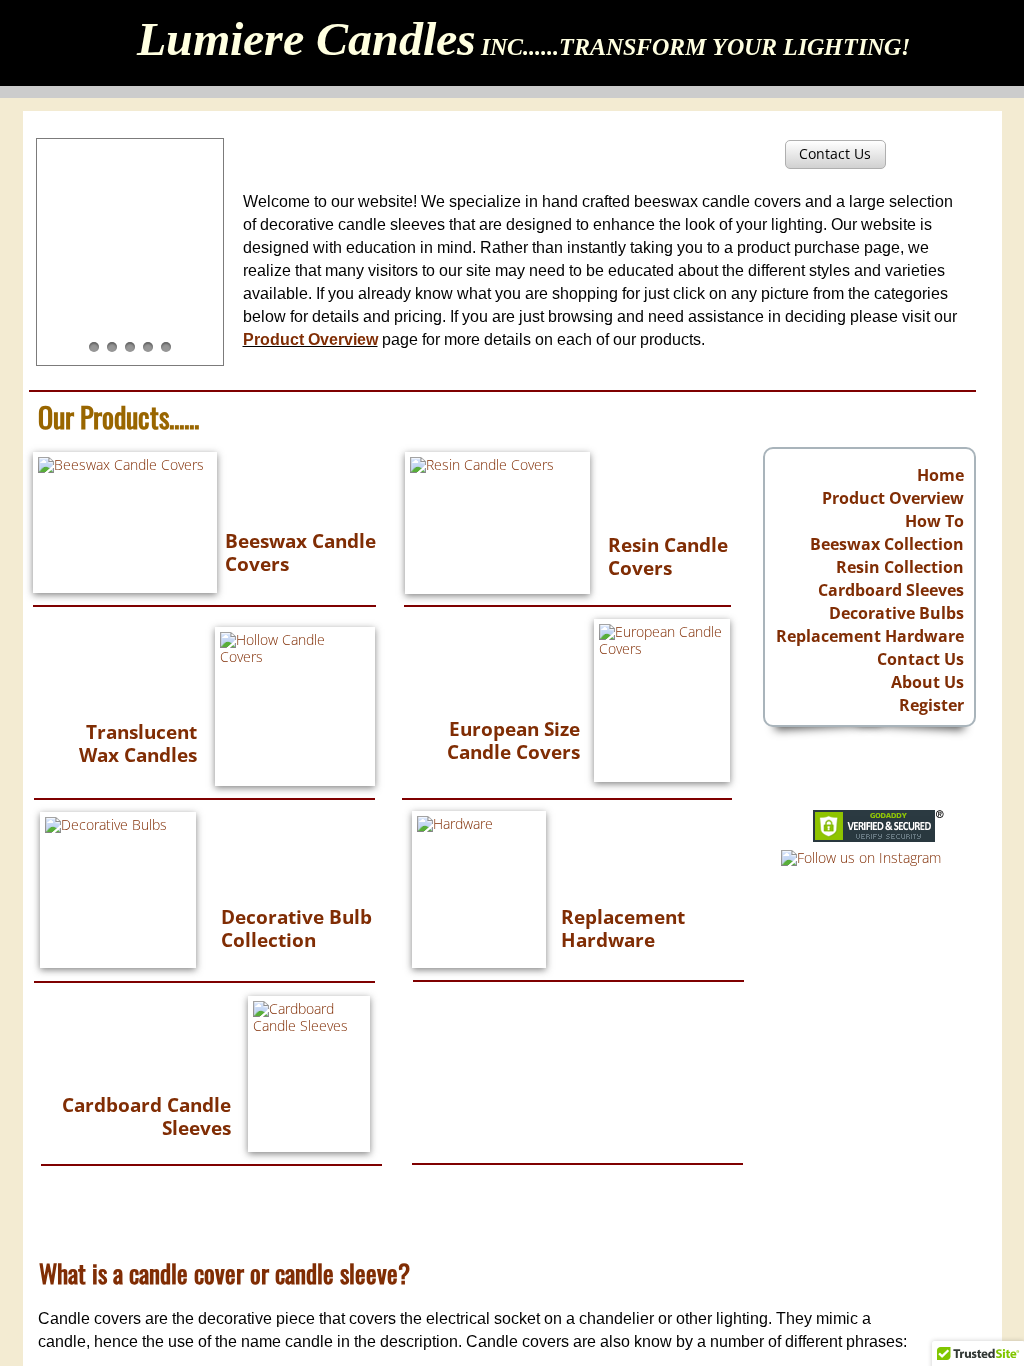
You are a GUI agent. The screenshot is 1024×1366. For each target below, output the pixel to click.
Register (931, 705)
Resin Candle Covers (668, 556)
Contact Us (920, 659)
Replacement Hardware (870, 636)
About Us (927, 682)
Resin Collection (900, 567)
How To (934, 521)
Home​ (940, 475)
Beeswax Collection (887, 544)
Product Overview (893, 498)
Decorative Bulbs (896, 613)
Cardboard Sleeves (891, 590)
